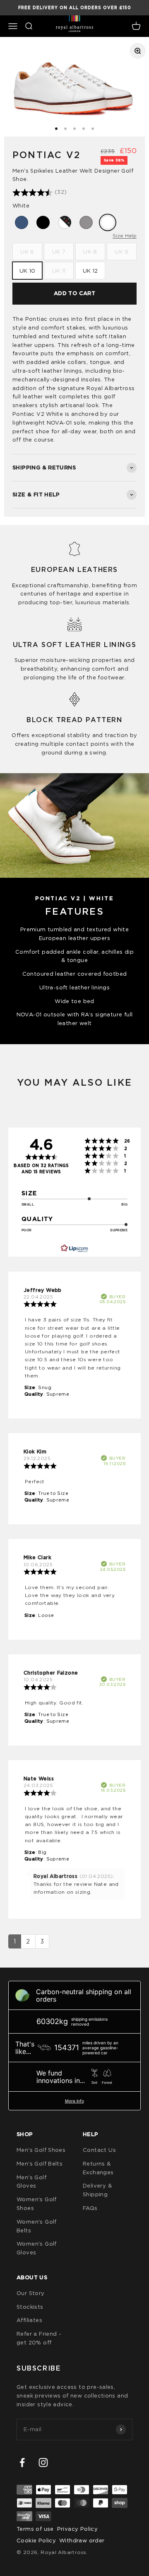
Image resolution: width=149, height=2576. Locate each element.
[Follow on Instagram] (43, 2462)
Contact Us (99, 2150)
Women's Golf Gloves (37, 2248)
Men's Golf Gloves (31, 2182)
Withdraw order (82, 2540)
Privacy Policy (77, 2529)
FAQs (90, 2208)
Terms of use (35, 2529)
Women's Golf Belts (37, 2226)
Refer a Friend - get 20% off (39, 2338)
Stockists (30, 2307)
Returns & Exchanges (98, 2168)
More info (74, 2101)
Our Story (31, 2293)
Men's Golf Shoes (41, 2150)
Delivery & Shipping (97, 2190)
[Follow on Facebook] (22, 2462)
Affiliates (29, 2320)
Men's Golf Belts (40, 2163)
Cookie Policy (36, 2540)
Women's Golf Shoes (37, 2204)
